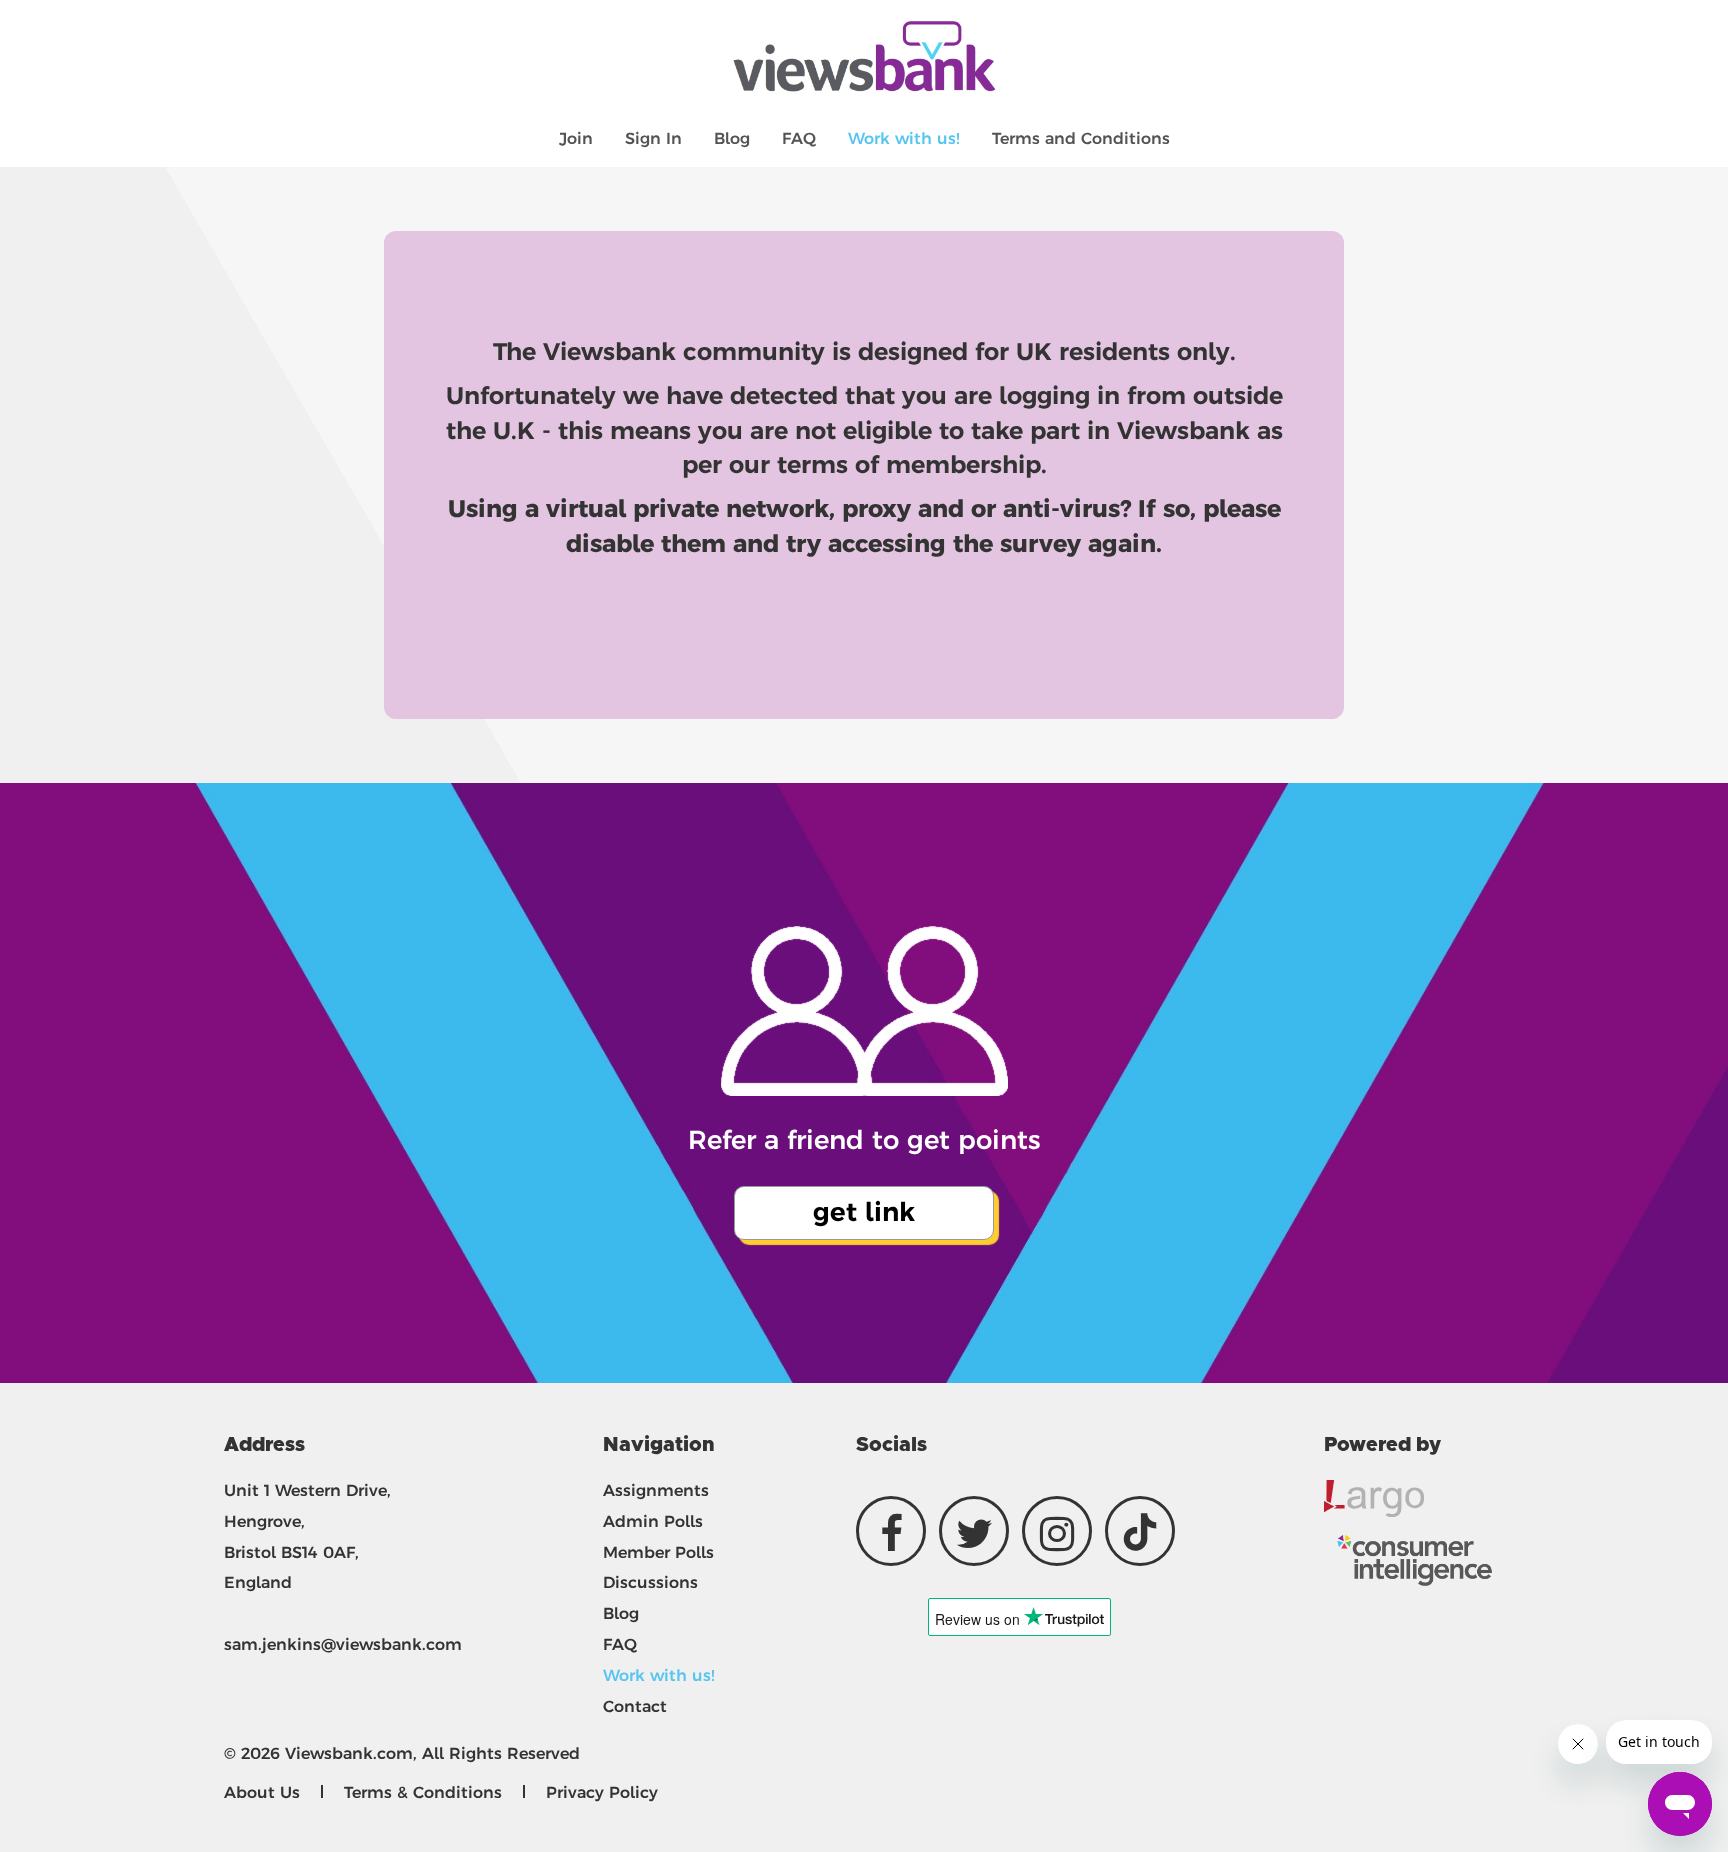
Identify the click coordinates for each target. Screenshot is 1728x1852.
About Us (262, 1792)
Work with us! (904, 138)
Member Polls (658, 1552)
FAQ (799, 138)
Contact (635, 1706)
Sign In (653, 138)
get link (864, 1212)
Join (576, 138)
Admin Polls (653, 1521)
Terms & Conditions (423, 1792)
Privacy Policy (602, 1792)
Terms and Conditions (1081, 138)
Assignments (656, 1490)
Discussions (650, 1582)
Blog (732, 138)
